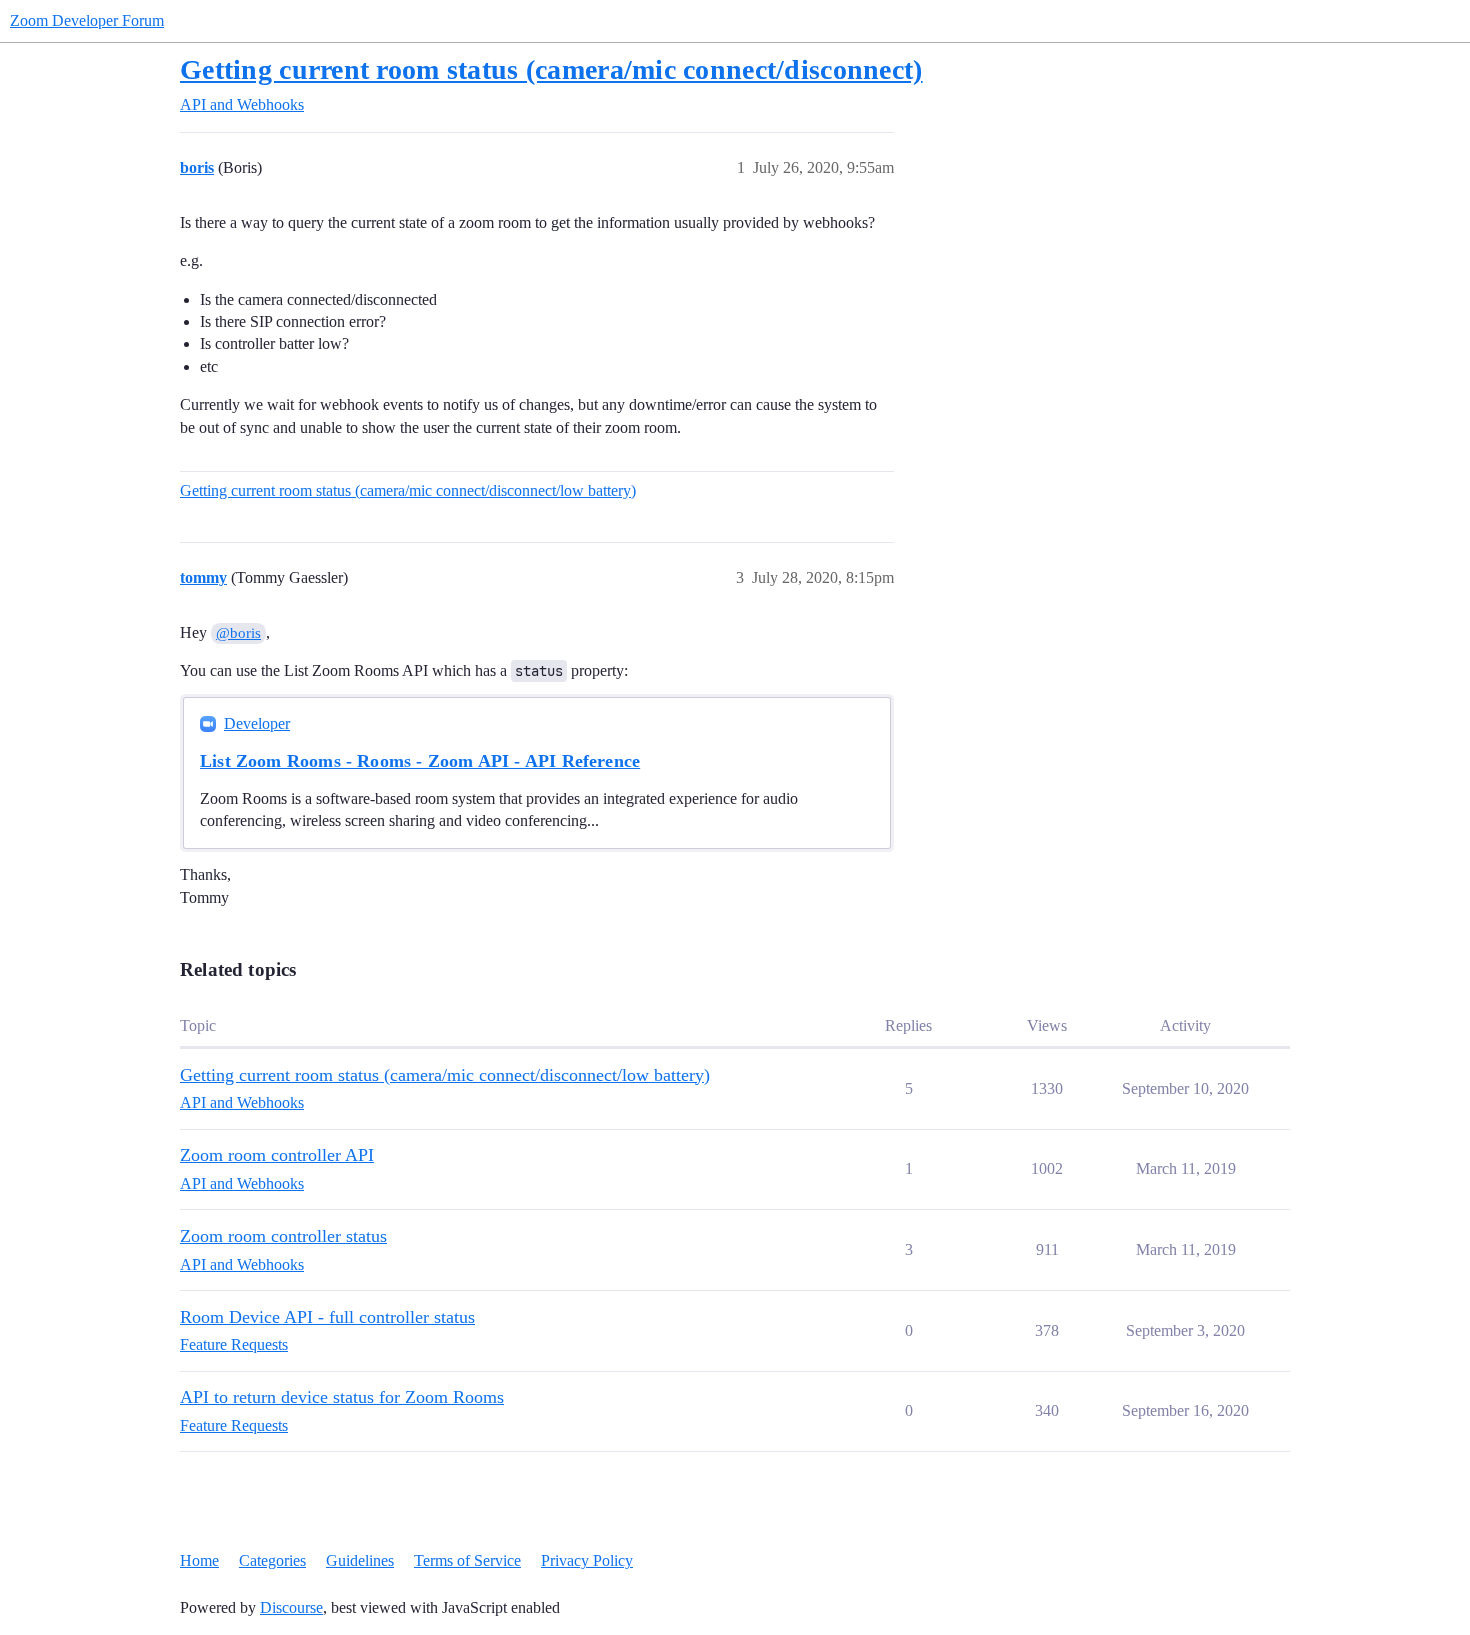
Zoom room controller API (277, 1155)
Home (199, 1560)
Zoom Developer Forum (87, 20)
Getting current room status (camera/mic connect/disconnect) (551, 69)
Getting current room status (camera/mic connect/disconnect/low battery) (408, 490)
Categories (272, 1560)
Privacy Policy (587, 1560)
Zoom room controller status (283, 1236)
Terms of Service (467, 1560)
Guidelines (360, 1560)
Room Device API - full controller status (327, 1317)
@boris (238, 633)
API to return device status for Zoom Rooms (342, 1397)
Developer (257, 723)
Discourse (291, 1607)
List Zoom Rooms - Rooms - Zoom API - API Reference (420, 761)
